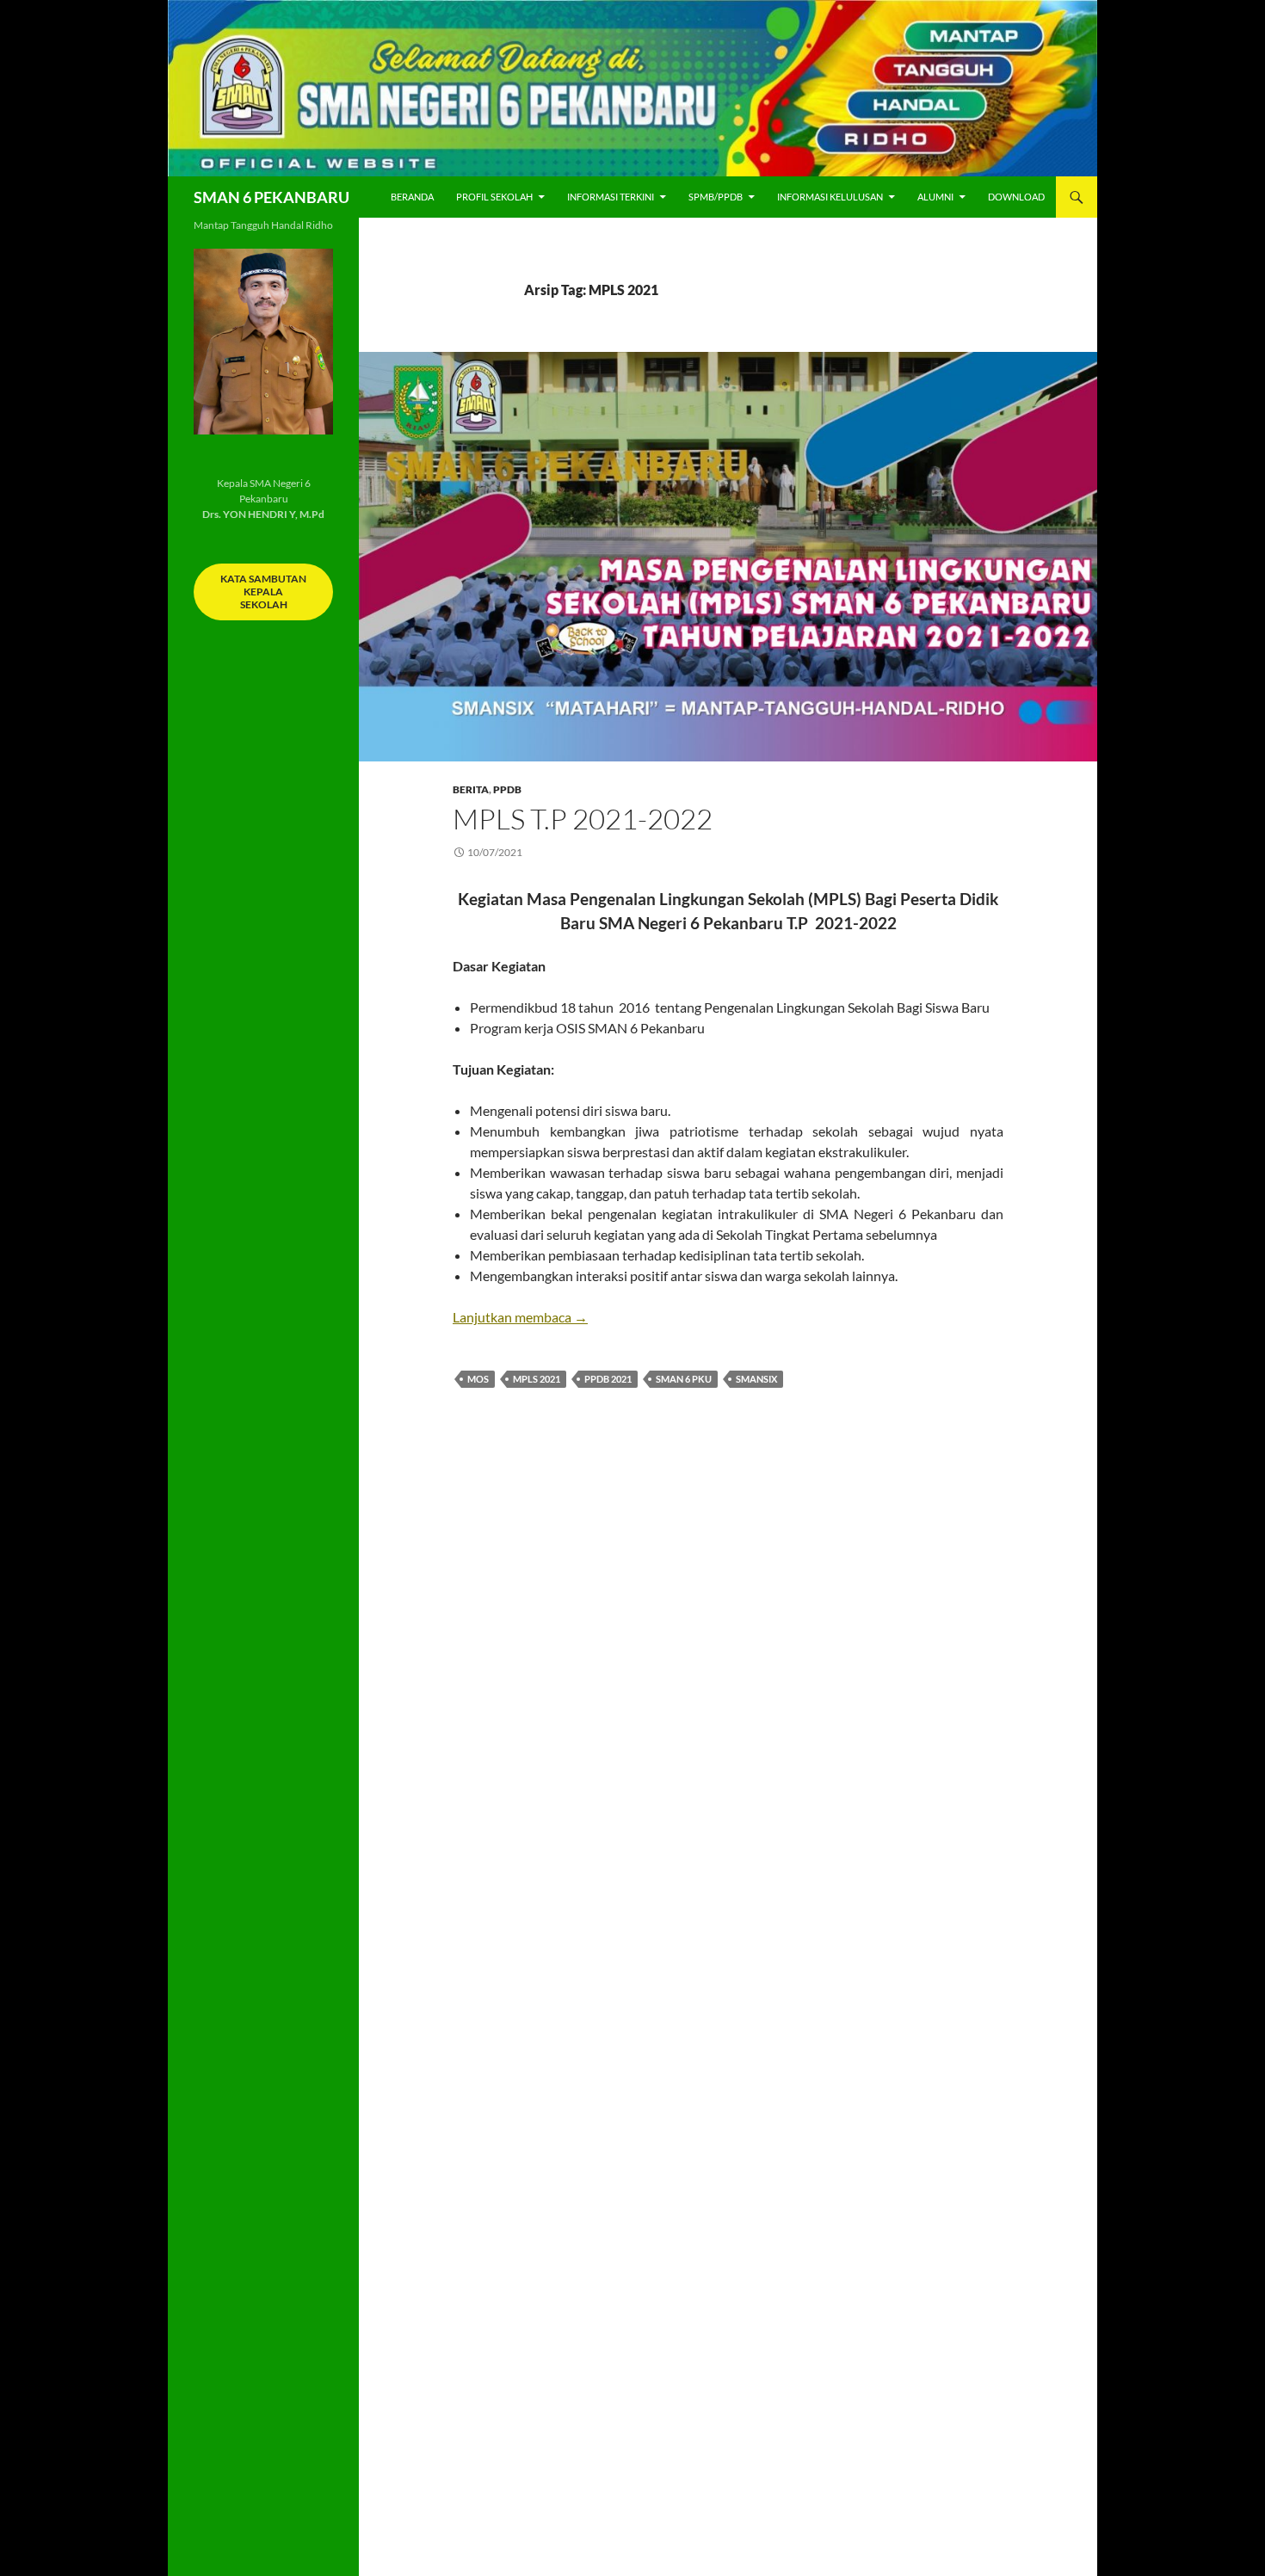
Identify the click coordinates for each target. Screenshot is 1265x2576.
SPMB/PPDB (716, 197)
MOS (478, 1379)
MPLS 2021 (537, 1379)
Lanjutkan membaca (520, 1317)
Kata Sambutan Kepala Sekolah (263, 592)
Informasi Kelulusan (830, 197)
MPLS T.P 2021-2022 (583, 819)
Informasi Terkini (611, 197)
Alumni (935, 197)
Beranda (412, 197)
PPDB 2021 (608, 1379)
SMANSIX (756, 1379)
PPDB (507, 789)
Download (1016, 197)
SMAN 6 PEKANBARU (272, 197)
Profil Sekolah (494, 197)
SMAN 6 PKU (684, 1379)
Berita (471, 789)
